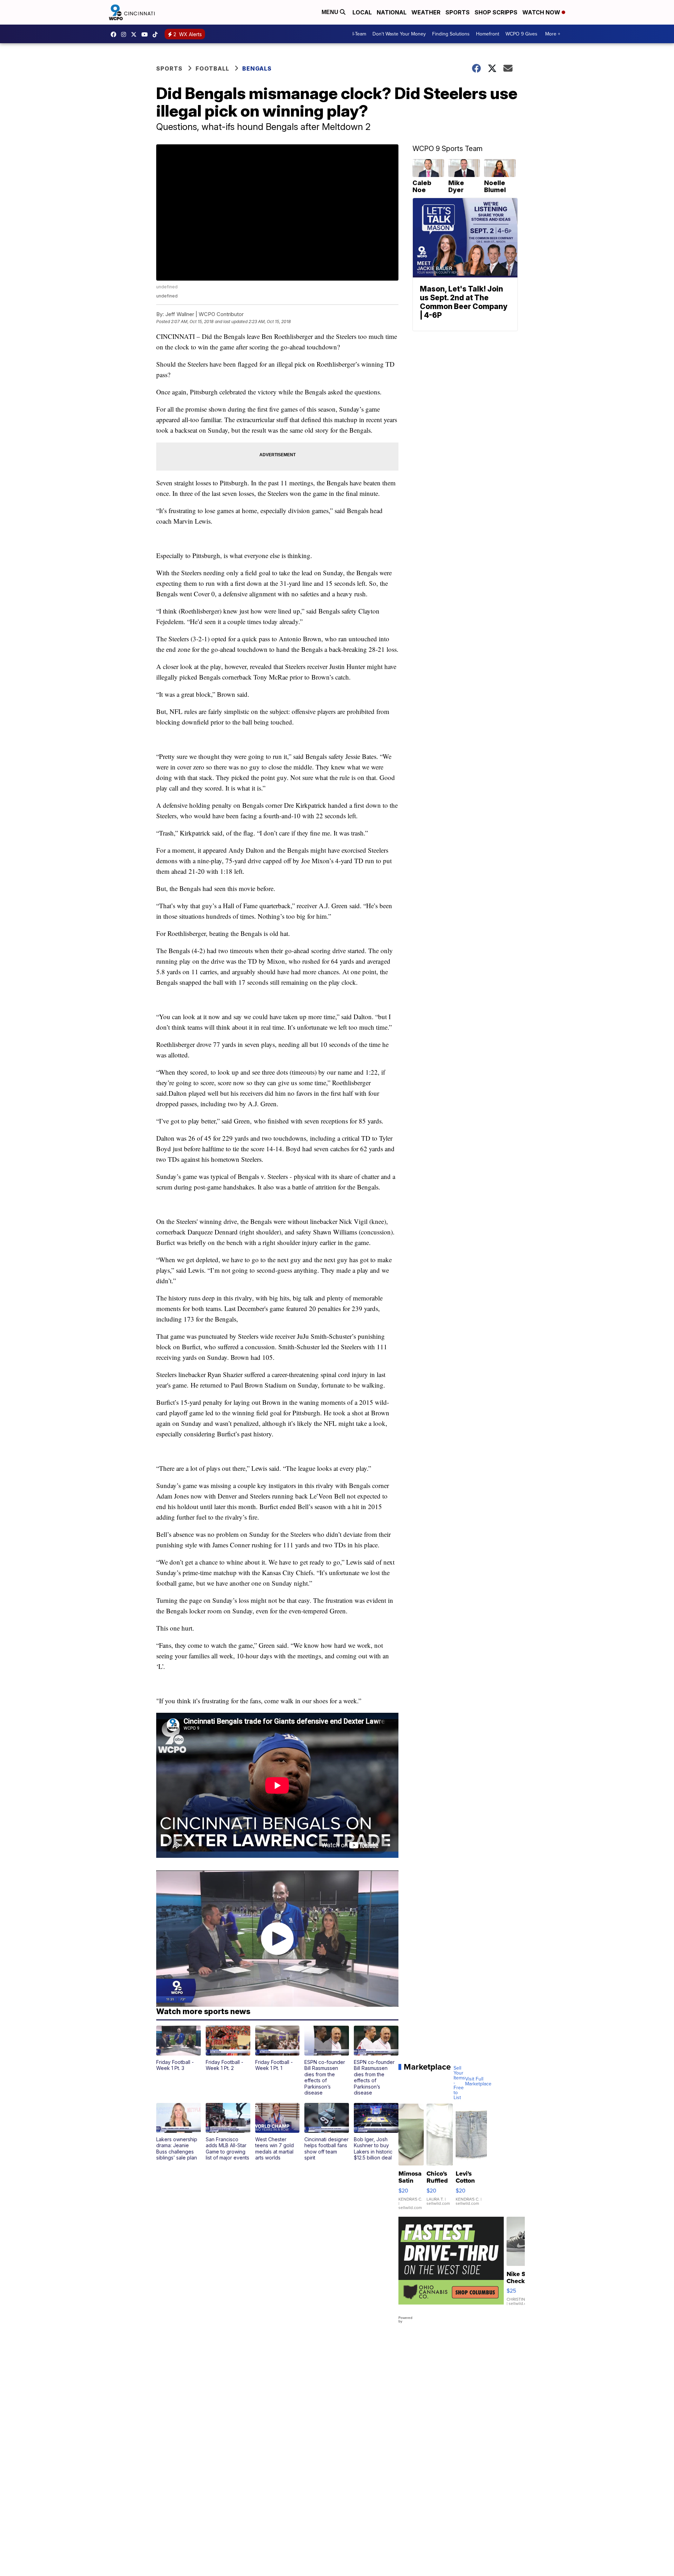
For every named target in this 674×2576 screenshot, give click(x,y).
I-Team (359, 34)
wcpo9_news (125, 34)
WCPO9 (115, 34)
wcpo (136, 34)
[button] (179, 2049)
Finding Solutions (451, 34)
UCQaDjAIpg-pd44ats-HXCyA (146, 34)
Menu (331, 12)
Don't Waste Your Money (399, 34)
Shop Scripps (496, 12)
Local (362, 12)
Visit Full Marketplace (478, 2082)
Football (212, 68)
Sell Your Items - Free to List (459, 2083)
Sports (458, 12)
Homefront (488, 34)
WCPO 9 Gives (521, 34)
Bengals (257, 68)
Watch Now (542, 12)
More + (553, 34)
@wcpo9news (157, 34)
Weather (426, 12)
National (392, 12)
